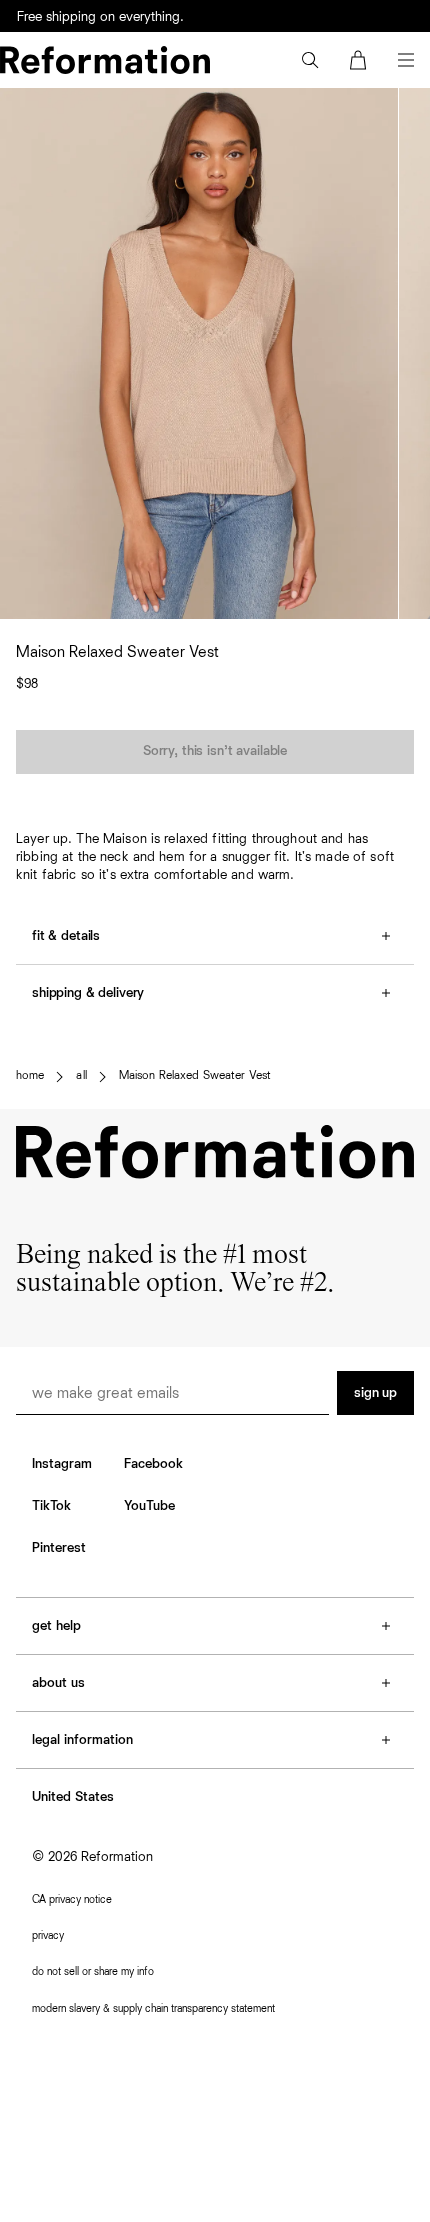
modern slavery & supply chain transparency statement (153, 2008)
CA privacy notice (72, 1899)
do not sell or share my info (93, 1971)
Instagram (62, 1464)
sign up (375, 1393)
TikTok (51, 1506)
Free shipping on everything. (100, 17)
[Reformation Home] (105, 60)
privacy (48, 1935)
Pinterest (59, 1548)
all (81, 1076)
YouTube (149, 1506)
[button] (310, 60)
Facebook (153, 1464)
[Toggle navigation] (406, 60)
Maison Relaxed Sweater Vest (195, 1076)
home (30, 1076)
